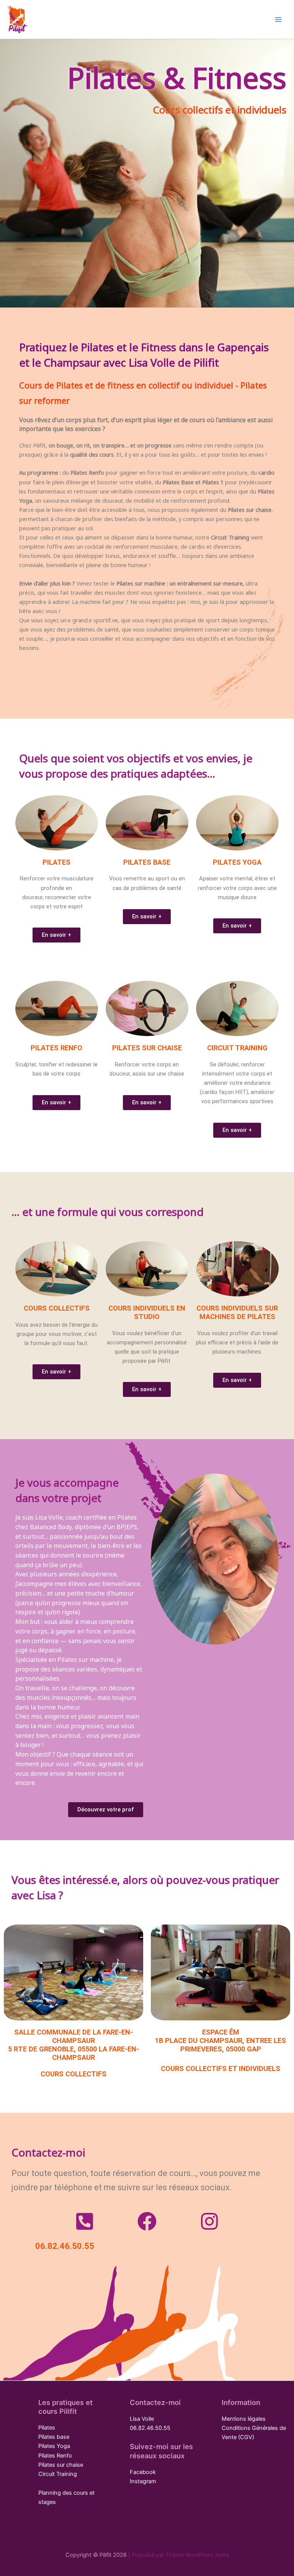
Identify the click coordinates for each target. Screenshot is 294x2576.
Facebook (143, 2472)
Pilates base (54, 2437)
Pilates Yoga (54, 2446)
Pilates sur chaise (61, 2465)
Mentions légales (244, 2419)
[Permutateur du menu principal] (278, 20)
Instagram (143, 2481)
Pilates (47, 2428)
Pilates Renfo (55, 2456)
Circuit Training (58, 2474)
